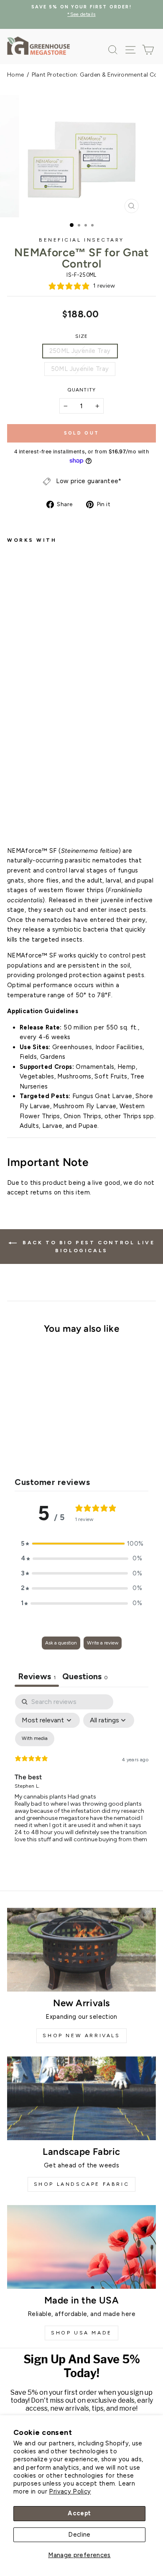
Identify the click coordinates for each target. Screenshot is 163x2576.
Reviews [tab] (37, 1676)
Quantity (81, 390)
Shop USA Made (81, 2333)
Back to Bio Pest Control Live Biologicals (88, 1247)
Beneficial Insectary (81, 240)
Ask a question (61, 1643)
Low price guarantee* (89, 481)
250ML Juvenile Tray (80, 351)
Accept (79, 2513)
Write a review (103, 1643)
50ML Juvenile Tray (80, 369)
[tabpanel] (81, 1775)
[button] (81, 1544)
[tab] (85, 1677)
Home (15, 75)
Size (82, 336)
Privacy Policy (70, 2491)
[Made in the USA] (81, 2247)
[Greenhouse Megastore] (38, 45)
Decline (79, 2535)
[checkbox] (35, 1739)
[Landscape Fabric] (81, 2098)
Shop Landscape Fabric (82, 2184)
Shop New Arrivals (81, 2036)
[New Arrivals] (81, 1950)
